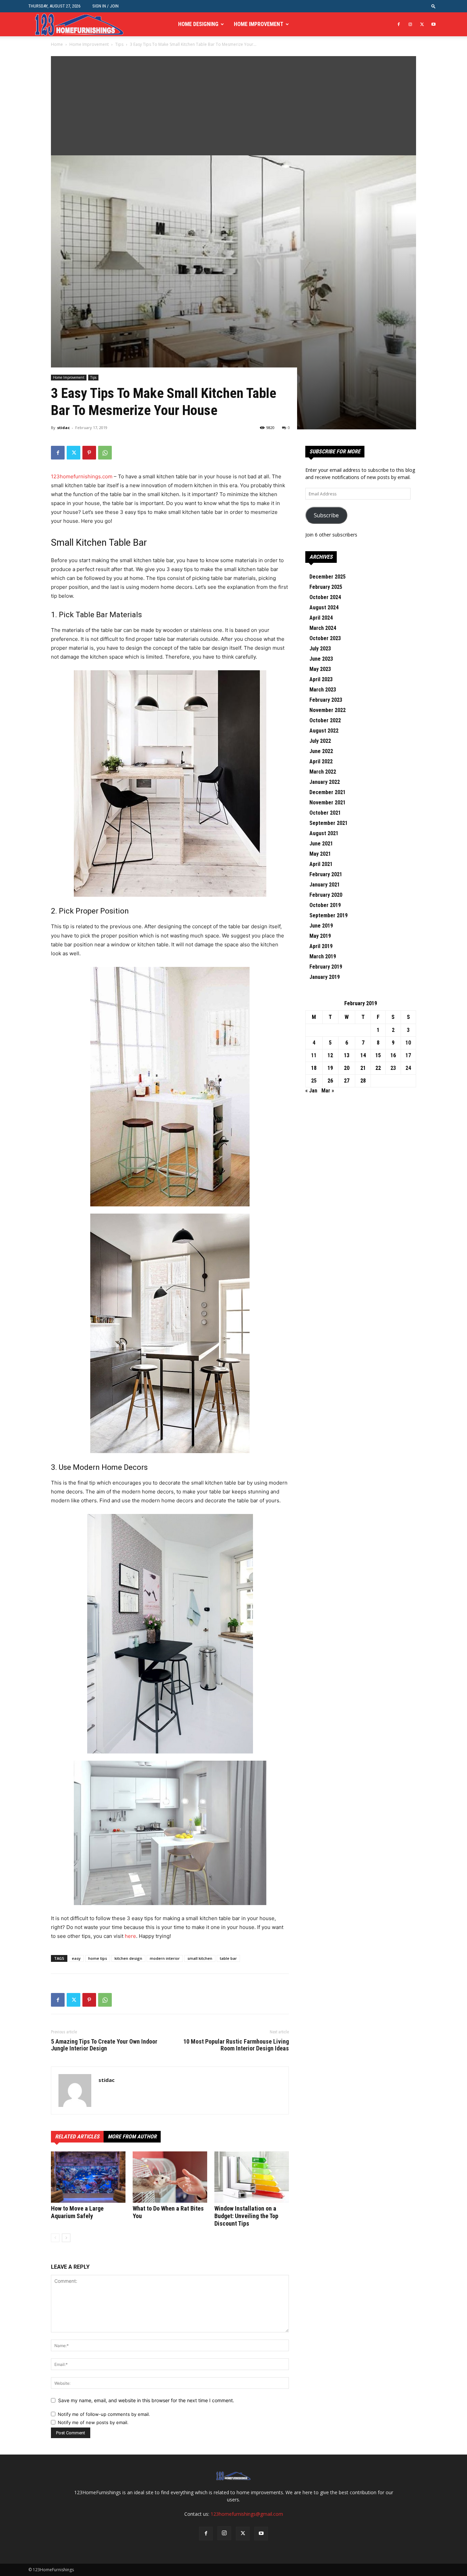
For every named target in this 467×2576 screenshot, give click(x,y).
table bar (228, 1958)
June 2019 (321, 926)
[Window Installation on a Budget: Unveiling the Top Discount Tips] (252, 2177)
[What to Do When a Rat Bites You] (170, 2177)
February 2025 (326, 587)
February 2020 (326, 895)
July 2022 (320, 741)
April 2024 (321, 618)
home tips (98, 1958)
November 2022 (328, 710)
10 (408, 1043)
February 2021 (326, 874)
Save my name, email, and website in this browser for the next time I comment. (146, 2400)
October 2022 (325, 720)
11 (314, 1055)
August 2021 (324, 833)
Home (57, 44)
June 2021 (321, 844)
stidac (63, 428)
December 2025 (328, 577)
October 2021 (325, 813)
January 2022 (325, 782)
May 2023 (320, 669)
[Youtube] (433, 24)
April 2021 (321, 864)
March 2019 (323, 956)
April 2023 (321, 679)
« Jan (311, 1091)
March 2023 (323, 690)
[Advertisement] (233, 104)
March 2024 (323, 628)
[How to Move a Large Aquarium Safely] (88, 2177)
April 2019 (321, 946)
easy (76, 1958)
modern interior (165, 1958)
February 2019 (326, 967)
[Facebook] (399, 24)
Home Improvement (259, 24)
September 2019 (329, 915)
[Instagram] (410, 24)
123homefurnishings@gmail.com (247, 2514)
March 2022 (323, 772)
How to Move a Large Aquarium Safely (77, 2212)
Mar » (328, 1091)
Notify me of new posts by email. (93, 2422)
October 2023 (325, 638)
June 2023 (321, 659)
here (130, 1936)
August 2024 (324, 607)
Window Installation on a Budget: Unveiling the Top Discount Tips (246, 2216)
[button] (433, 6)
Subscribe (326, 515)
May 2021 (320, 854)
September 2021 (329, 823)
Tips (119, 44)
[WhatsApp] (105, 453)
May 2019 (320, 936)
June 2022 (321, 751)
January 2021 (325, 885)
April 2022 (321, 761)
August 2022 (324, 731)
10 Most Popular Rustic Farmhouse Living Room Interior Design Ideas (236, 2045)
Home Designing (198, 24)
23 (393, 1068)
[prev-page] (55, 2238)
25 (314, 1081)
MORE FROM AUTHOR (132, 2137)
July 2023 (320, 649)
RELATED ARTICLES (77, 2137)
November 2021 (328, 802)
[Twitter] (422, 24)
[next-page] (66, 2238)
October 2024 (325, 597)
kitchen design (128, 1958)
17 (408, 1055)
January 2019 (325, 977)
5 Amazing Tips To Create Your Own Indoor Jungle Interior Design (104, 2045)
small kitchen (200, 1958)
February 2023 (326, 700)
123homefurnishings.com (82, 476)
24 (408, 1068)
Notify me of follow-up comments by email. (104, 2414)
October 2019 (325, 905)
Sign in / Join (105, 6)
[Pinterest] (89, 453)
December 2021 (328, 792)
